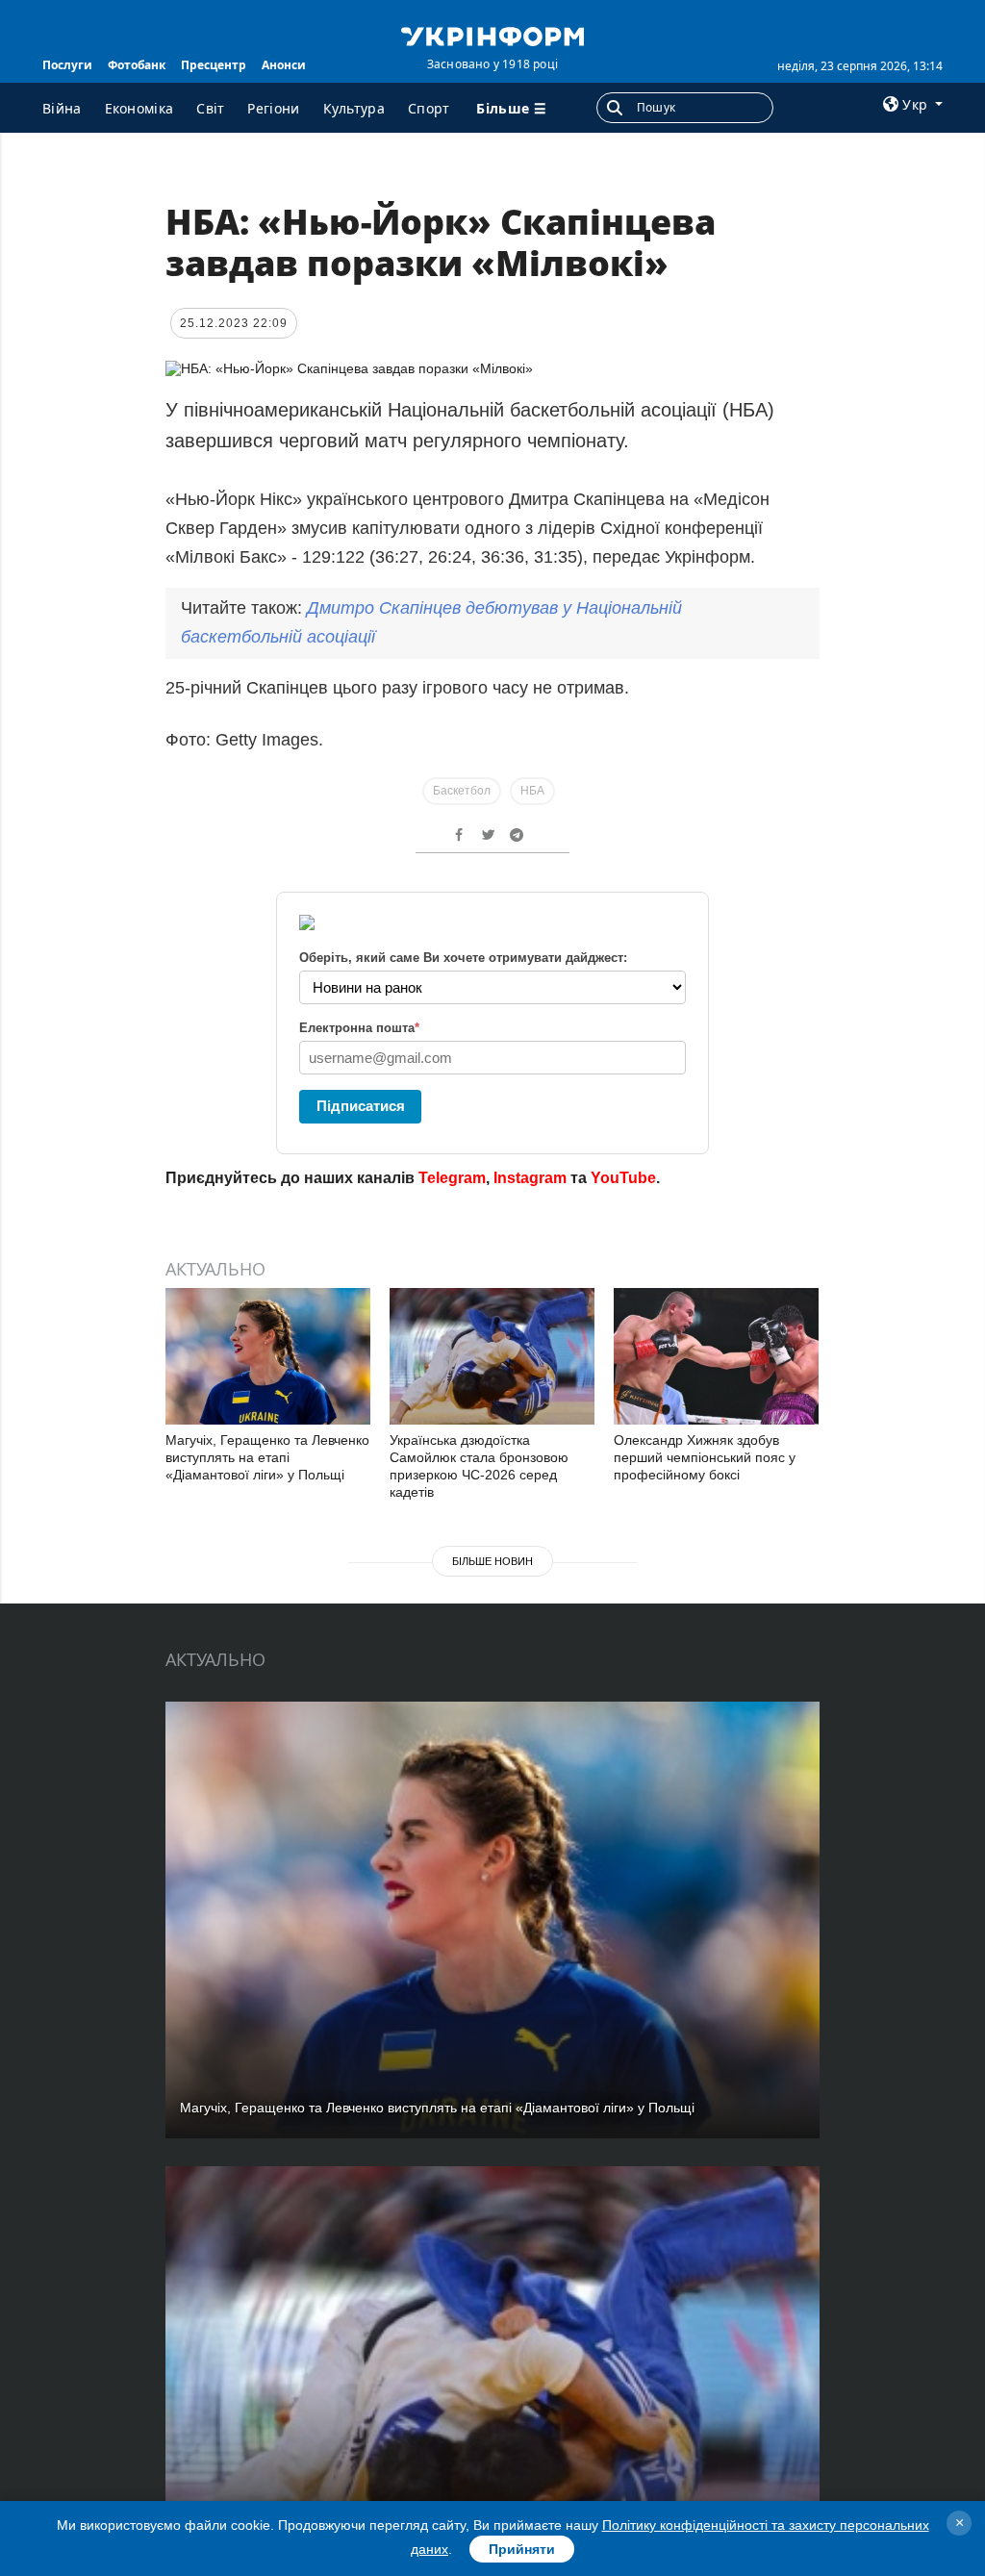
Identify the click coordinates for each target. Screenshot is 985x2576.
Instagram (530, 1178)
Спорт (429, 108)
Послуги (67, 65)
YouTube (623, 1178)
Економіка (139, 108)
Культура (354, 108)
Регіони (273, 108)
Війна (62, 108)
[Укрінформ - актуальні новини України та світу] (492, 35)
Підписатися (361, 1106)
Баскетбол (462, 791)
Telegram (452, 1178)
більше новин (492, 1561)
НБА (532, 791)
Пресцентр (214, 65)
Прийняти (522, 2549)
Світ (210, 108)
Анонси (284, 65)
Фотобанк (137, 65)
